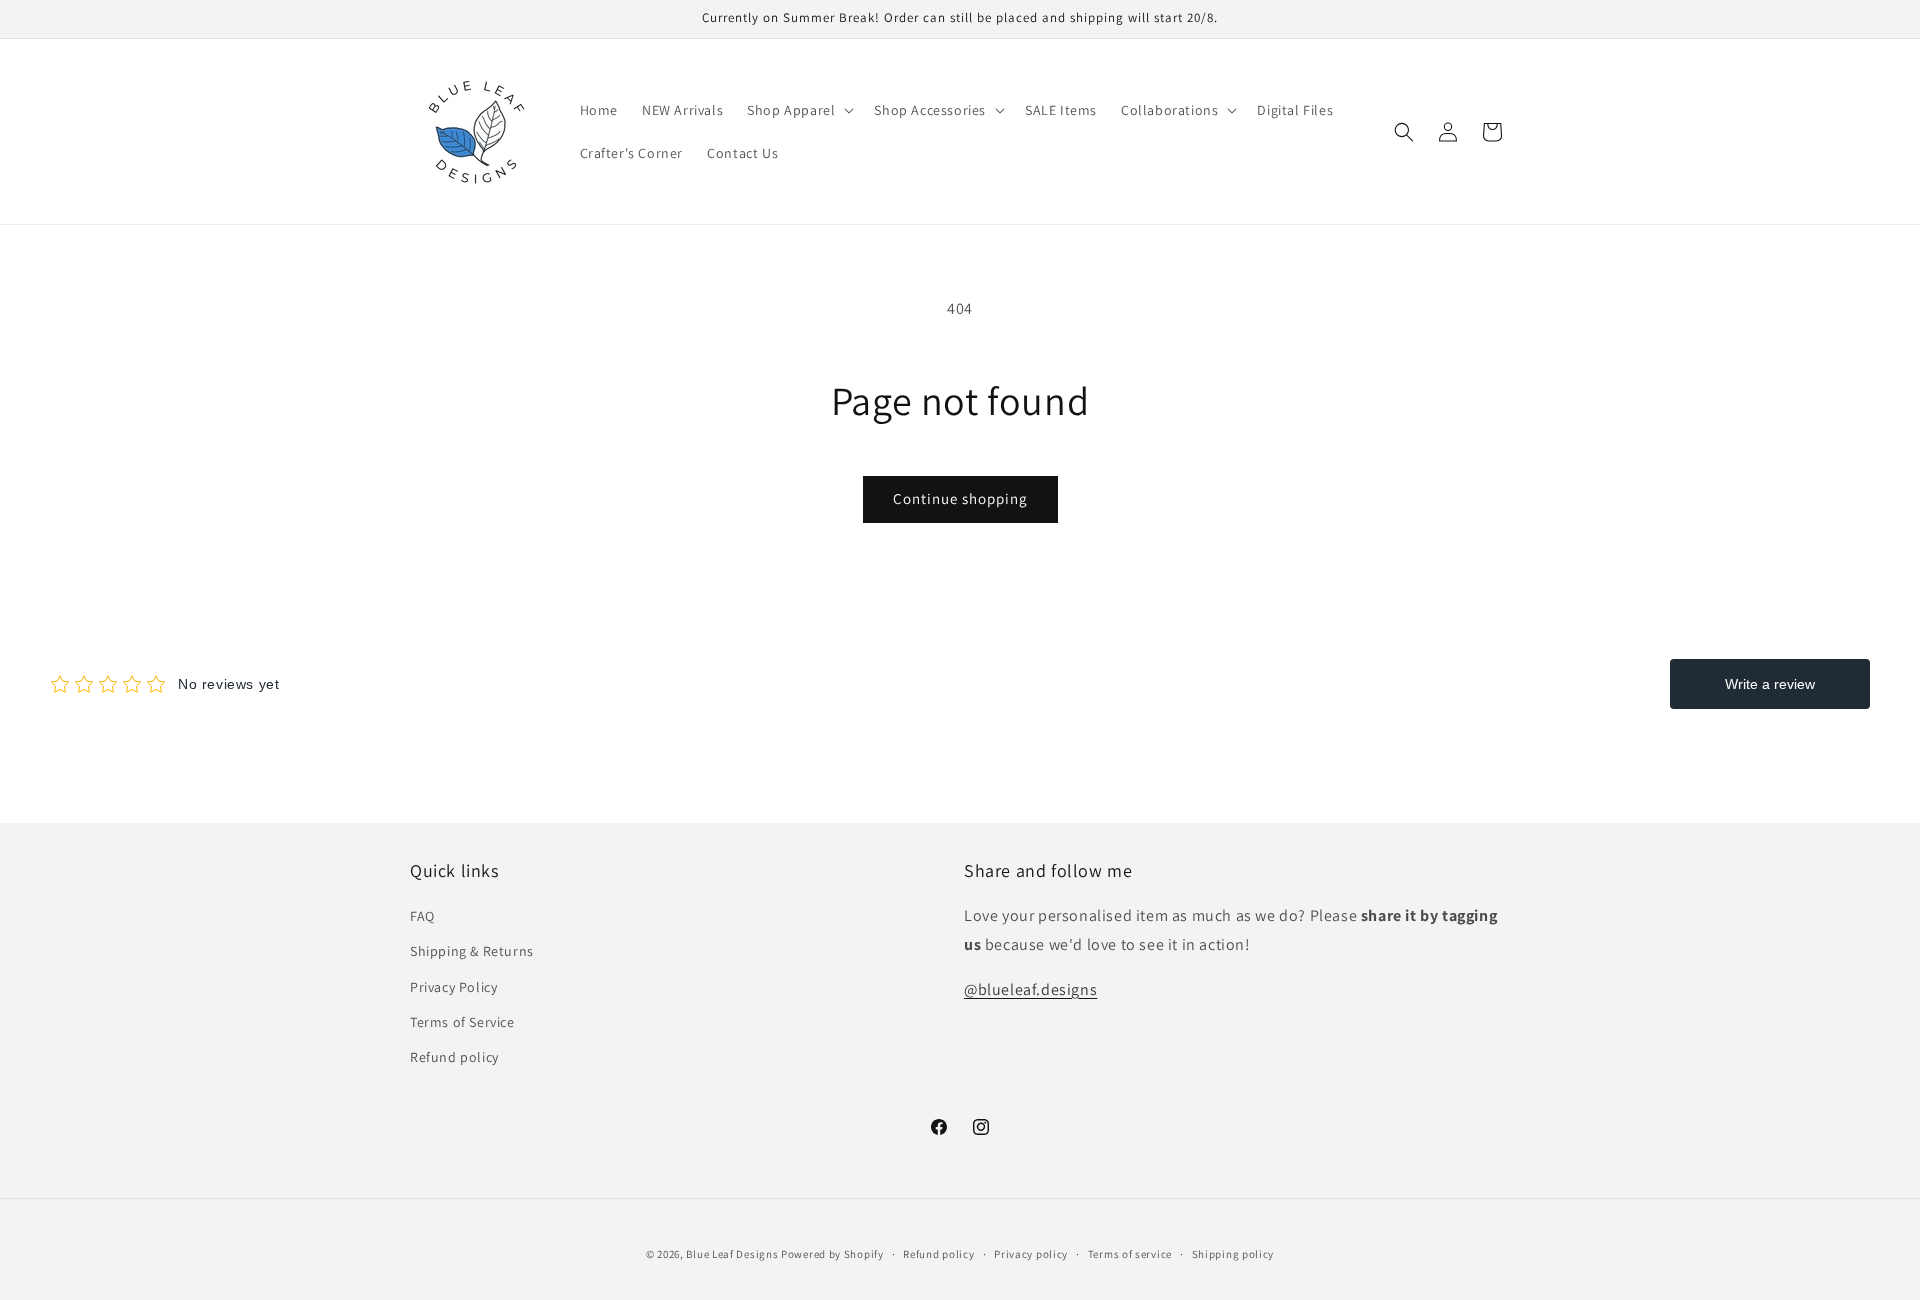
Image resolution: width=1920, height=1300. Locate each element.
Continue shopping (960, 498)
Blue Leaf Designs (732, 1254)
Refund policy (454, 1057)
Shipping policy (1233, 1253)
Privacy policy (1031, 1253)
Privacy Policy (453, 987)
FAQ (422, 917)
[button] (798, 110)
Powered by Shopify (832, 1254)
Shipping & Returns (472, 952)
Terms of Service (462, 1022)
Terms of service (1130, 1253)
